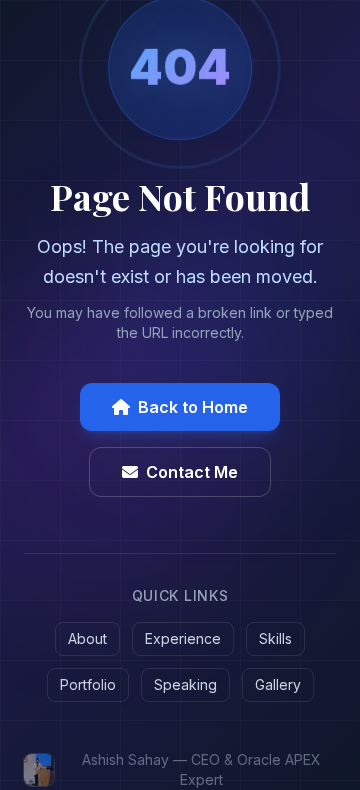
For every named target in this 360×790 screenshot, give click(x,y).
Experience (183, 638)
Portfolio (88, 684)
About (87, 638)
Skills (275, 638)
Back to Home (193, 407)
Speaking (185, 684)
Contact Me (192, 472)
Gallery (278, 684)
